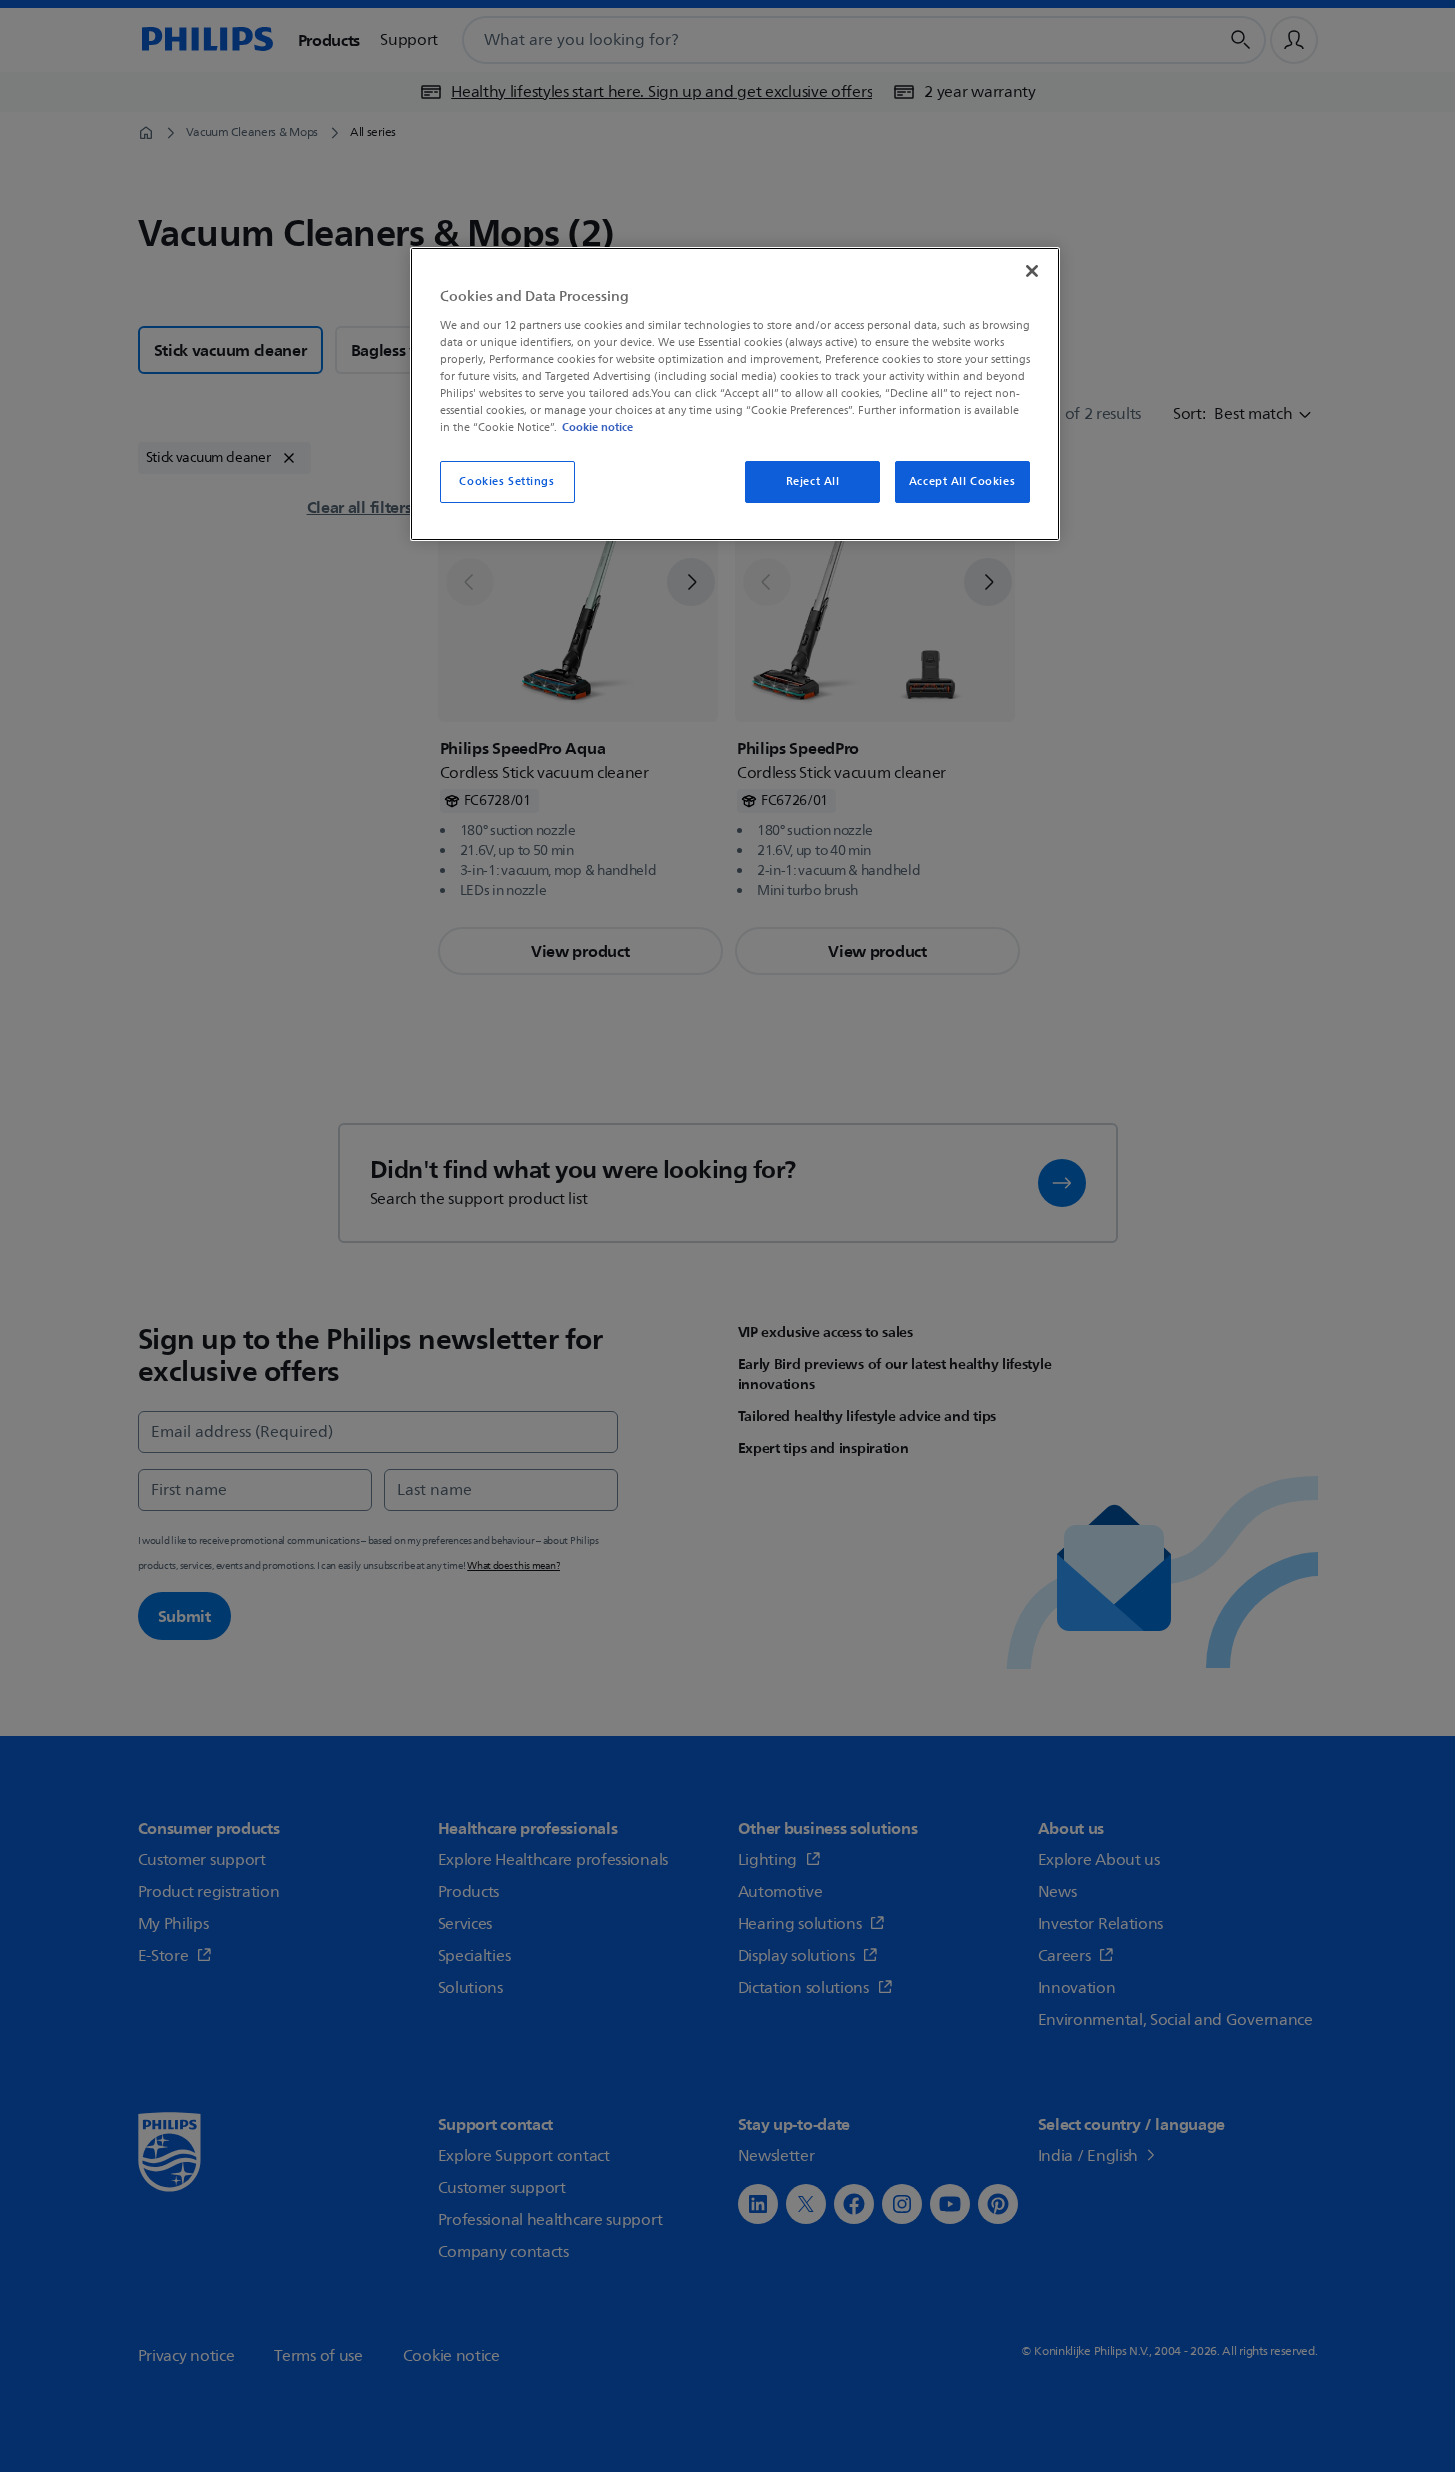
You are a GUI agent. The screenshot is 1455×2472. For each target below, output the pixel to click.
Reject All (813, 481)
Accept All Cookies (962, 481)
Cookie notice (597, 427)
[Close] (1032, 271)
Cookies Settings (506, 481)
